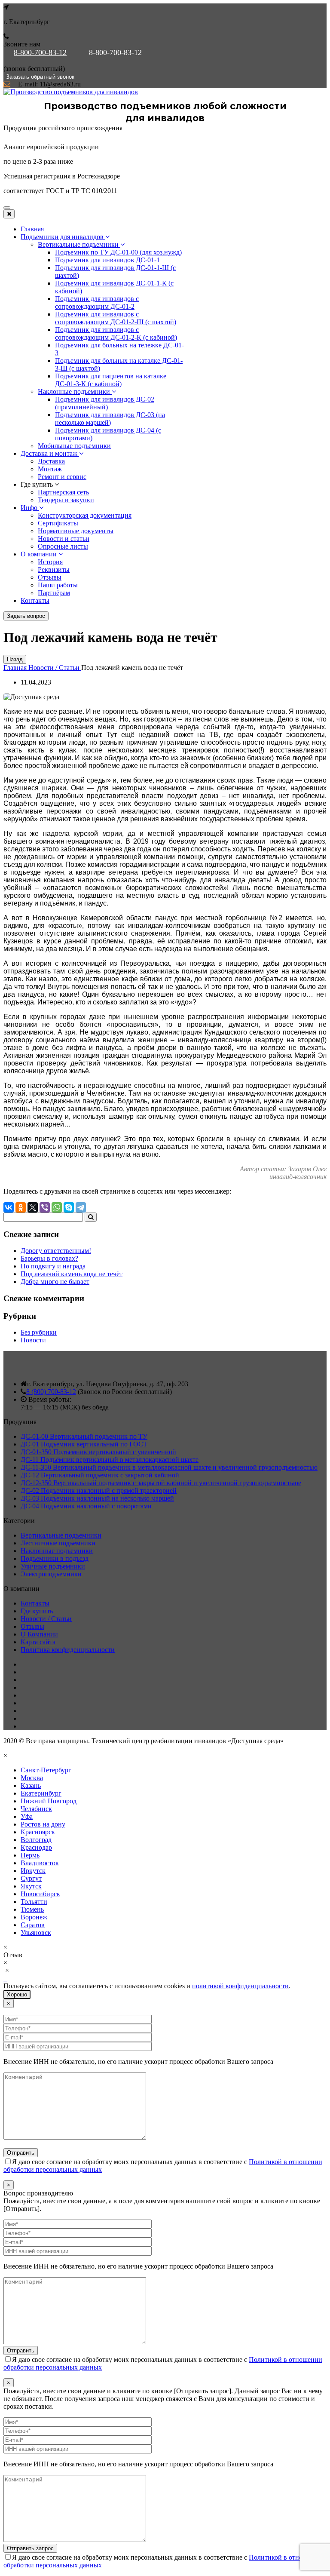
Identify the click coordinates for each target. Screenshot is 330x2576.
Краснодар (36, 1847)
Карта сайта (38, 1642)
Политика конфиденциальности (68, 1650)
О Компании (39, 1634)
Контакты (35, 600)
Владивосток (40, 1863)
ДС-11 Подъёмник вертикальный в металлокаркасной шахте (110, 1460)
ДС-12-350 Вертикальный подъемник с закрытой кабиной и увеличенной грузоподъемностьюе (161, 1483)
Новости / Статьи (46, 1619)
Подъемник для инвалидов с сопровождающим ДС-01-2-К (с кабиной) (116, 333)
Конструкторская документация (85, 515)
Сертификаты (58, 523)
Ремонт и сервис (62, 477)
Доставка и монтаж (50, 453)
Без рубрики (39, 1332)
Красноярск (38, 1832)
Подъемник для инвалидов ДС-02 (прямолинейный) (105, 403)
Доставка (51, 461)
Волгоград (36, 1840)
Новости (33, 1340)
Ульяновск (36, 1933)
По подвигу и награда (53, 1266)
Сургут (31, 1878)
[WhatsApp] (57, 1207)
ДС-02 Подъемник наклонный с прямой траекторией (99, 1491)
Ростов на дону (43, 1824)
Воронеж (34, 1917)
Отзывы (50, 577)
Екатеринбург (41, 1793)
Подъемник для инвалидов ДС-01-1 (107, 260)
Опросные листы (63, 546)
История (50, 562)
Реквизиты (54, 570)
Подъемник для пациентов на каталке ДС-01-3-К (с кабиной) (111, 380)
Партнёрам (54, 593)
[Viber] (45, 1207)
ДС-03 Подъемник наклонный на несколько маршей (97, 1498)
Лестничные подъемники (58, 1543)
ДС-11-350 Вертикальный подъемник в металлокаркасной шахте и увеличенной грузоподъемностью (169, 1467)
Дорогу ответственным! (56, 1251)
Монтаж (50, 469)
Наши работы (58, 585)
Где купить (37, 1611)
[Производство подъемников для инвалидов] (71, 92)
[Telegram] (81, 1207)
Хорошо (17, 1994)
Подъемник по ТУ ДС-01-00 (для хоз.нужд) (118, 252)
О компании (40, 554)
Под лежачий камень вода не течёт (72, 1274)
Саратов (33, 1925)
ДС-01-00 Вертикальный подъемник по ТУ (84, 1436)
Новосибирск (40, 1894)
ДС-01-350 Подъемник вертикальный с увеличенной (98, 1452)
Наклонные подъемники (75, 391)
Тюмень (32, 1909)
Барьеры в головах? (49, 1258)
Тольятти (34, 1902)
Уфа (27, 1816)
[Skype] (69, 1207)
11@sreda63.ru (60, 84)
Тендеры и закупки (66, 500)
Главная (32, 229)
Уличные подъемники (53, 1566)
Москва (32, 1778)
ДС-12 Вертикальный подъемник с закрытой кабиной (100, 1475)
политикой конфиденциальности (240, 1986)
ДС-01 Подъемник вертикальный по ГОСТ (84, 1444)
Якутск (31, 1886)
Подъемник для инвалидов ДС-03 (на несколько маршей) (110, 419)
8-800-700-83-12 (40, 52)
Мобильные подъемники (74, 446)
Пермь (30, 1855)
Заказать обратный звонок (40, 77)
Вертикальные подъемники (79, 244)
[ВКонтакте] (9, 1207)
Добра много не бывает (55, 1282)
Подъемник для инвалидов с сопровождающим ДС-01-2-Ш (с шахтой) (116, 318)
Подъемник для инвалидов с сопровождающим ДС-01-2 (97, 302)
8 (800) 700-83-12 (51, 1392)
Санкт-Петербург (46, 1770)
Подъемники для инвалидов (63, 237)
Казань (31, 1785)
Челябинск (36, 1809)
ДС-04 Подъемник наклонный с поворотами (86, 1506)
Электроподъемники (51, 1574)
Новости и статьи (64, 539)
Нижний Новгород (49, 1801)
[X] (33, 1207)
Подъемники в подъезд (55, 1558)
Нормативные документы (76, 531)
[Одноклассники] (21, 1207)
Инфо (30, 508)
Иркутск (33, 1871)
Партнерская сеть (63, 492)
